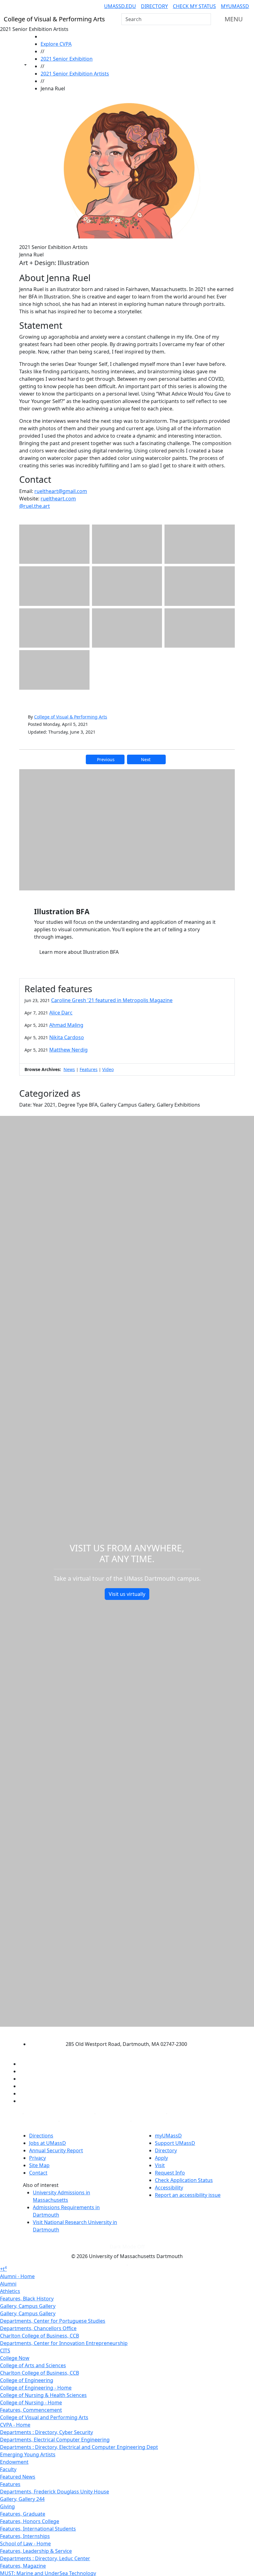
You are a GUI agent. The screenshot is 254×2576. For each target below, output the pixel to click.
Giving (7, 2506)
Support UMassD (175, 2143)
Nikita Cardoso (67, 1037)
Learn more (79, 952)
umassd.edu (120, 6)
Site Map (39, 2165)
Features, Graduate (23, 2514)
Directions (41, 2136)
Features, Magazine (23, 2566)
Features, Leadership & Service (36, 2551)
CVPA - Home (15, 2425)
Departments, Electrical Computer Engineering (55, 2440)
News (69, 1069)
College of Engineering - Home (36, 2388)
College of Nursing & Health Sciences (43, 2395)
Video (108, 1069)
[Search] (206, 19)
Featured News (18, 2477)
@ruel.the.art (35, 506)
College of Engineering (27, 2380)
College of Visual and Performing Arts (44, 2417)
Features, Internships (25, 2536)
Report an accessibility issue (188, 2195)
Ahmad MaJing (66, 1025)
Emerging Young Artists (28, 2454)
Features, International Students (38, 2529)
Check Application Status (184, 2180)
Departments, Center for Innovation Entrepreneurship (64, 2343)
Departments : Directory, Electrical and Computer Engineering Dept (79, 2447)
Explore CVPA (56, 44)
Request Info (170, 2173)
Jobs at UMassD (48, 2143)
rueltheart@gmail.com (61, 491)
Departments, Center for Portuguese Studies (53, 2321)
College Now (15, 2358)
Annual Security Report (56, 2150)
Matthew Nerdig (68, 1050)
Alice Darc (61, 1013)
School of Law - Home (25, 2544)
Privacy (37, 2158)
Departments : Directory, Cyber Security (46, 2432)
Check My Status (194, 6)
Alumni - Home (17, 2276)
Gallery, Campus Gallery (28, 2306)
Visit (160, 2165)
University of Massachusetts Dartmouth (122, 2032)
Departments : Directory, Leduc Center (45, 2558)
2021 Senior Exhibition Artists (75, 74)
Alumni (8, 2284)
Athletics (10, 2291)
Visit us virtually (127, 1594)
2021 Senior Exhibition (67, 59)
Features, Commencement (31, 2410)
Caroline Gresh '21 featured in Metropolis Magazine (112, 1000)
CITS (5, 2351)
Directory (154, 6)
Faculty (8, 2469)
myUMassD (235, 6)
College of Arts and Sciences (33, 2365)
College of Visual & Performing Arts (71, 717)
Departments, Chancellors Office (38, 2328)
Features (89, 1069)
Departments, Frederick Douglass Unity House (55, 2492)
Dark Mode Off (127, 2247)
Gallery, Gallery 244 (22, 2499)
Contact (38, 2173)
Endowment (14, 2462)
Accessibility (169, 2188)
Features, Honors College (30, 2521)
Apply (161, 2158)
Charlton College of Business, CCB (39, 2336)
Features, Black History (27, 2299)
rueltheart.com (58, 499)
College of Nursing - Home (31, 2402)
